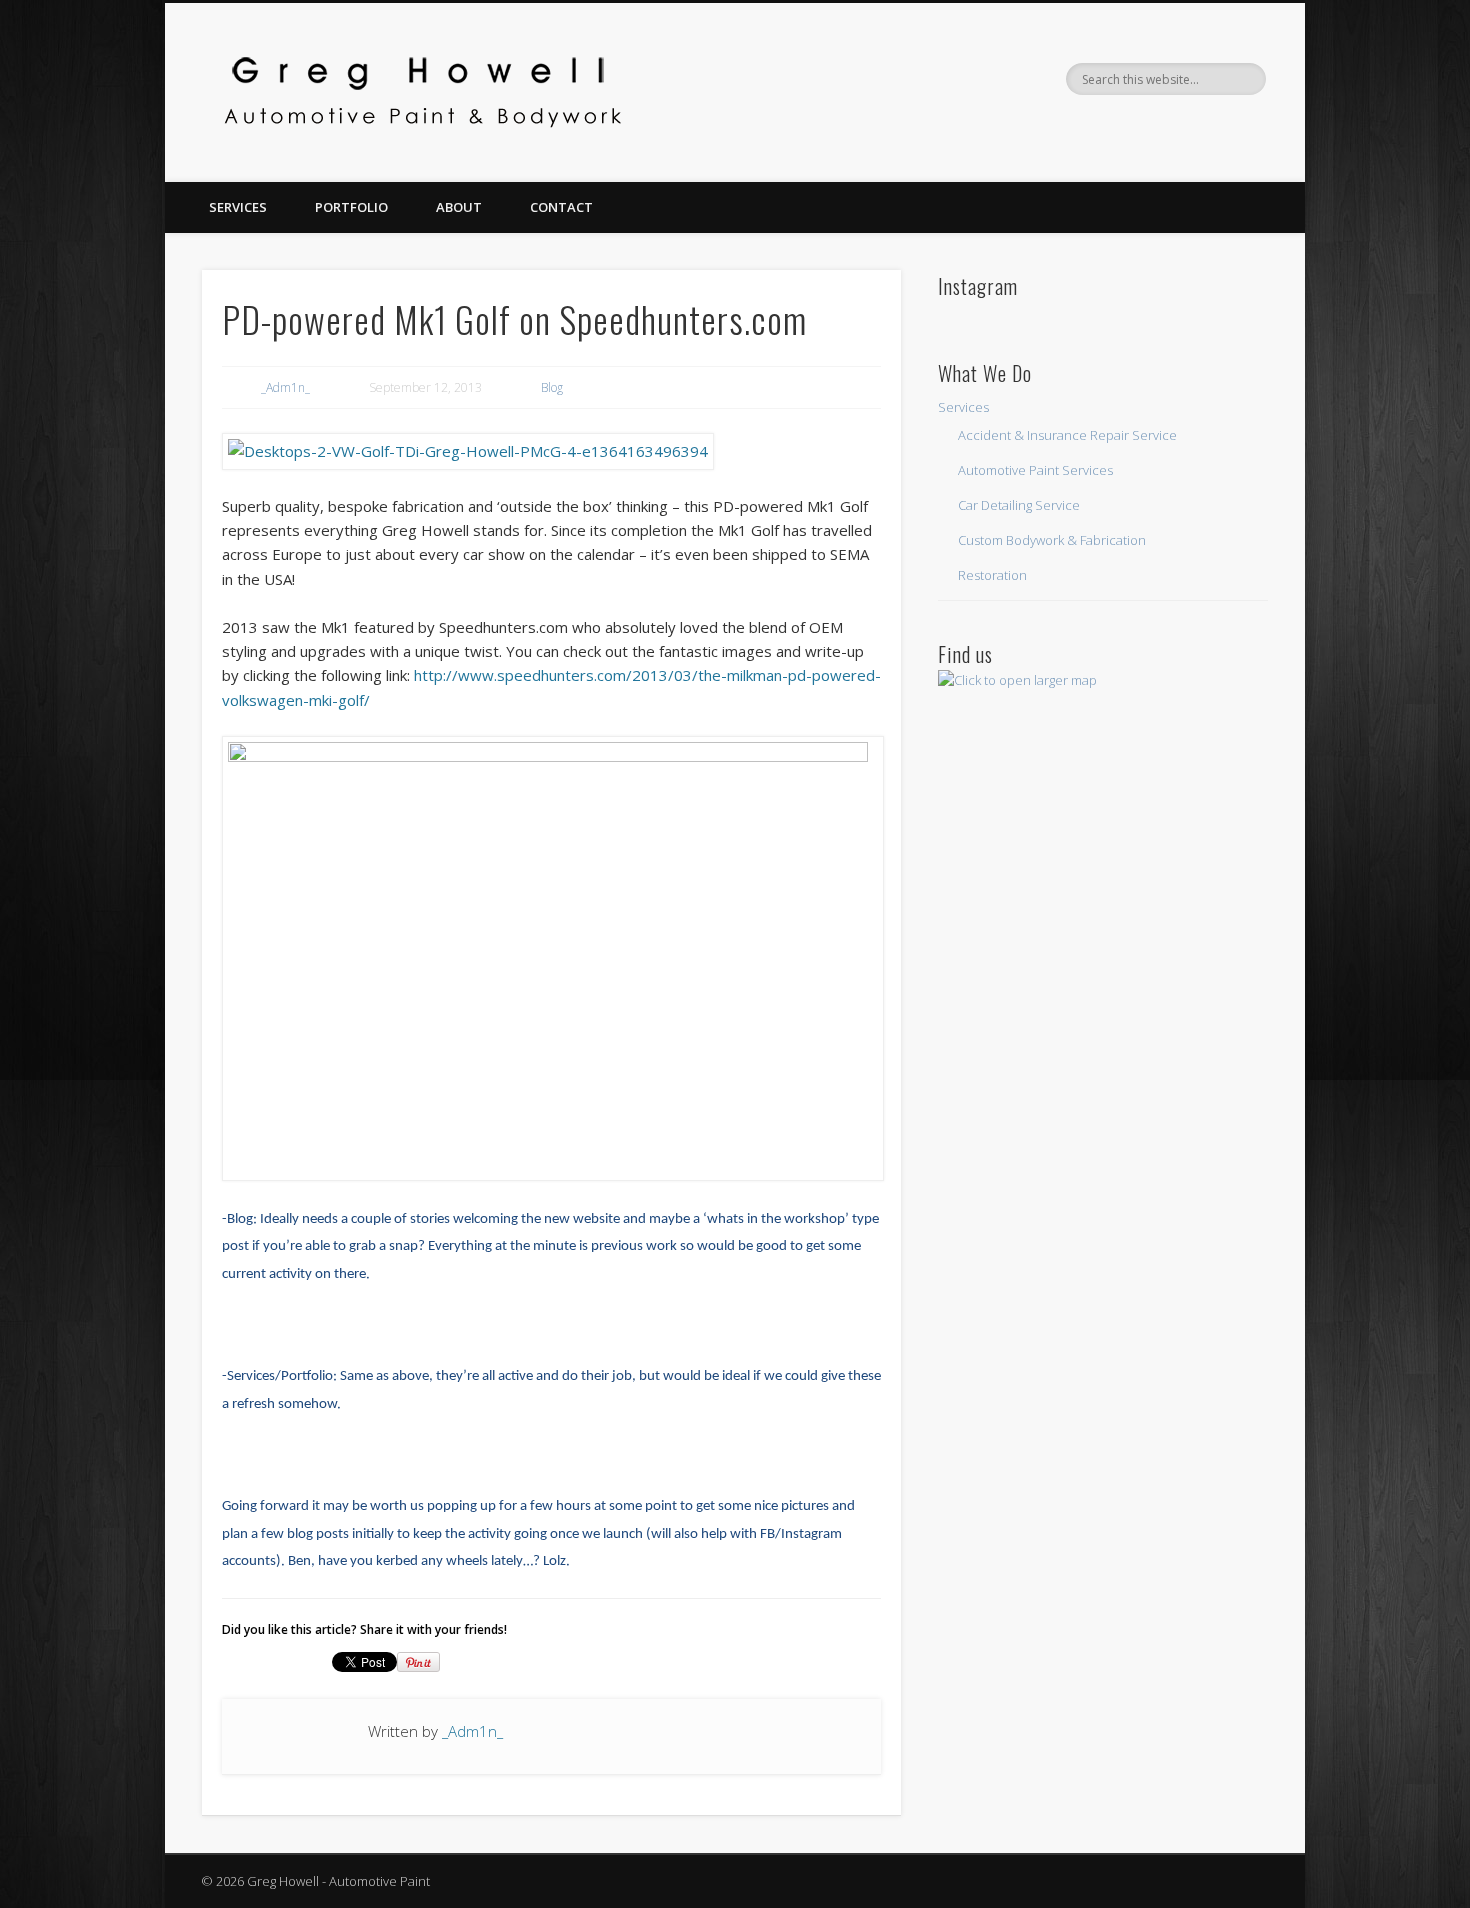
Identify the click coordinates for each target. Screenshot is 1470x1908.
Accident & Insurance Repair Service (1067, 435)
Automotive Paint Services (1035, 470)
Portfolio (351, 207)
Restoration (992, 575)
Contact (561, 207)
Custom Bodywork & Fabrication (1052, 540)
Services (238, 207)
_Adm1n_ (285, 387)
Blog (552, 387)
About (459, 207)
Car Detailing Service (1019, 505)
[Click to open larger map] (1017, 680)
